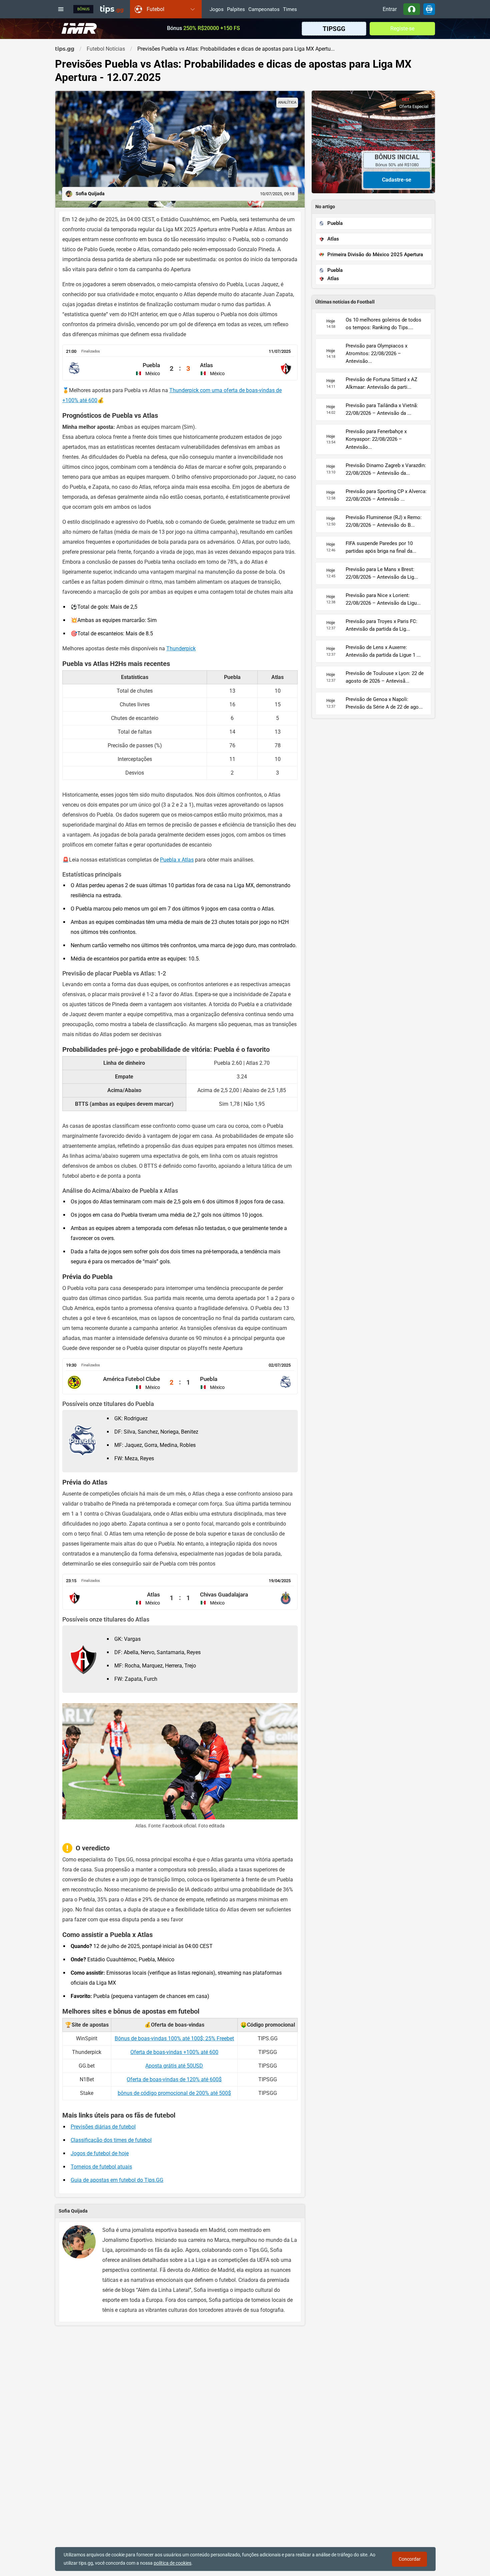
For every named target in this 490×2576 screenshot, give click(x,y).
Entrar (390, 9)
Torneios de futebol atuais (101, 2167)
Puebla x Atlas (177, 860)
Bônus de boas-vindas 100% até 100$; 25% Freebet (174, 2038)
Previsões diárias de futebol (103, 2127)
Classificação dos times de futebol (111, 2140)
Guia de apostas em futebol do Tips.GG (117, 2180)
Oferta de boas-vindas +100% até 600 (174, 2052)
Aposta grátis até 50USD (174, 2066)
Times (290, 10)
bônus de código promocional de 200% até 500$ (174, 2093)
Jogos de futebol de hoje (100, 2153)
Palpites (236, 10)
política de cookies (172, 2563)
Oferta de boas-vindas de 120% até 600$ (174, 2079)
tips (112, 9)
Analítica (287, 102)
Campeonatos (264, 10)
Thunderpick (181, 648)
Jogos (217, 10)
